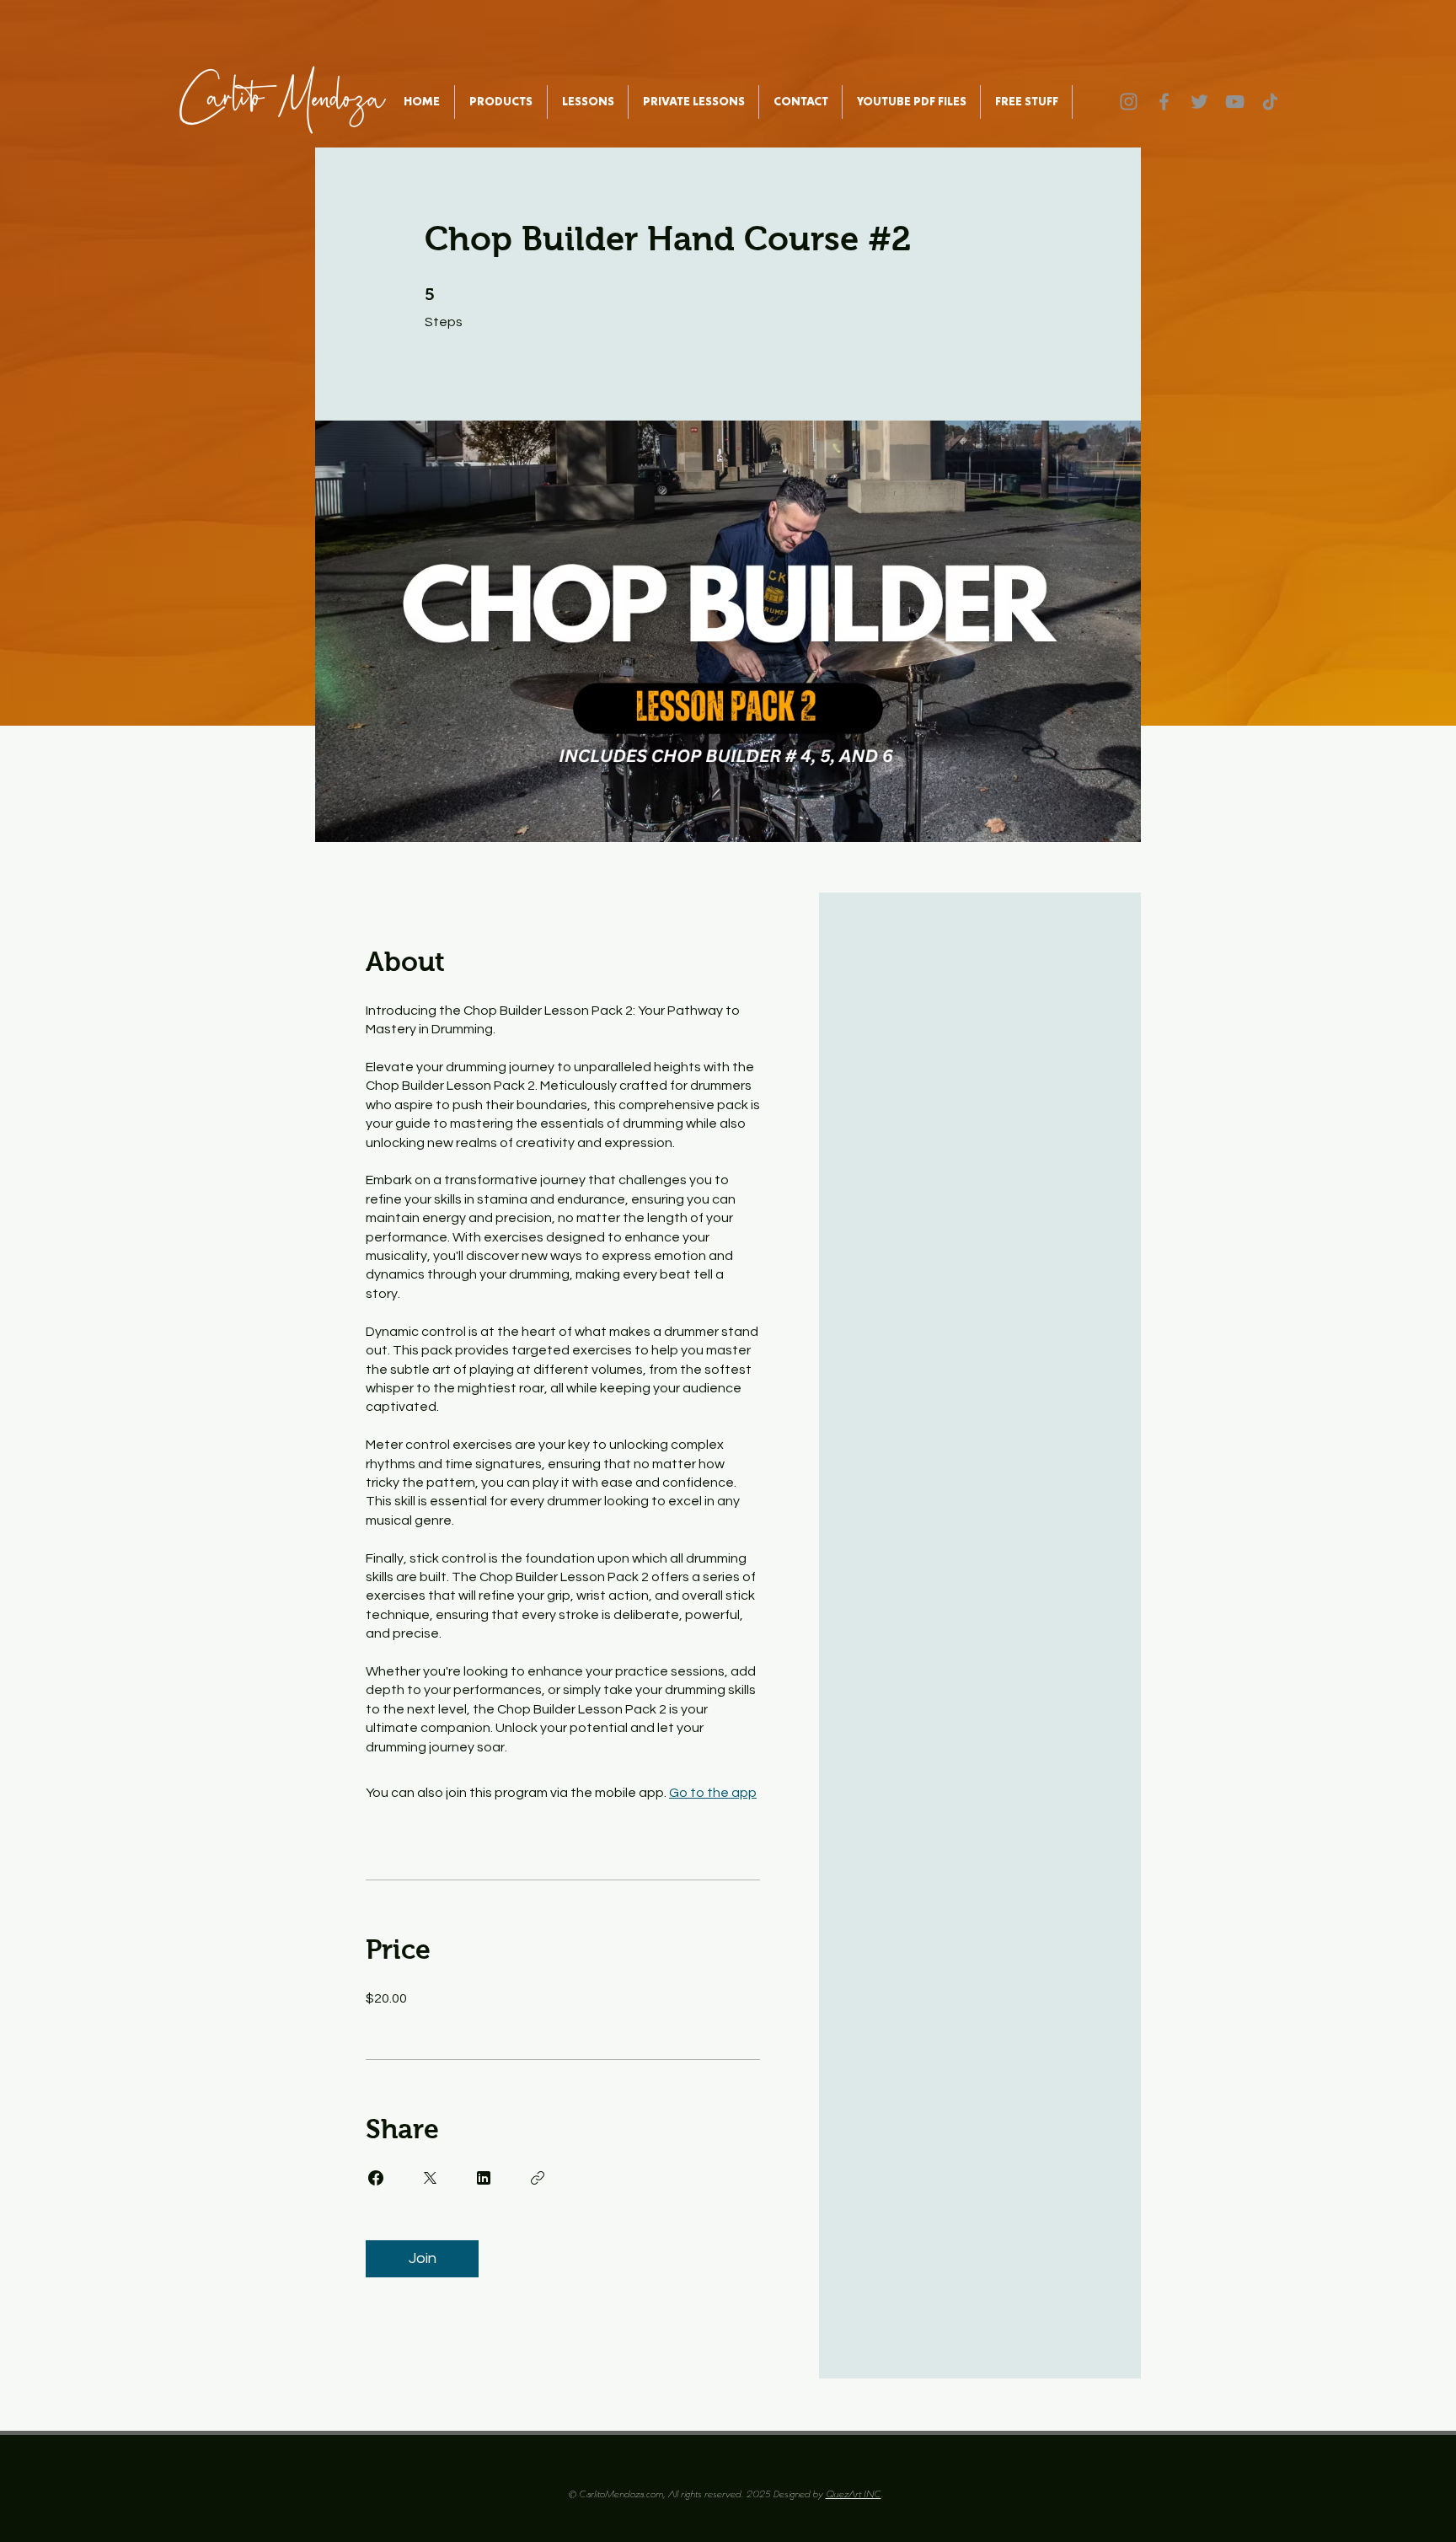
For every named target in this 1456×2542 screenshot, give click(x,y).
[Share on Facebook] (376, 2178)
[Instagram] (1129, 102)
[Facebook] (1164, 102)
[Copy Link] (538, 2178)
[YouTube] (1235, 102)
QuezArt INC (854, 2495)
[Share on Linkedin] (484, 2178)
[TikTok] (1270, 102)
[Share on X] (430, 2178)
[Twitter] (1199, 102)
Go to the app (713, 1793)
